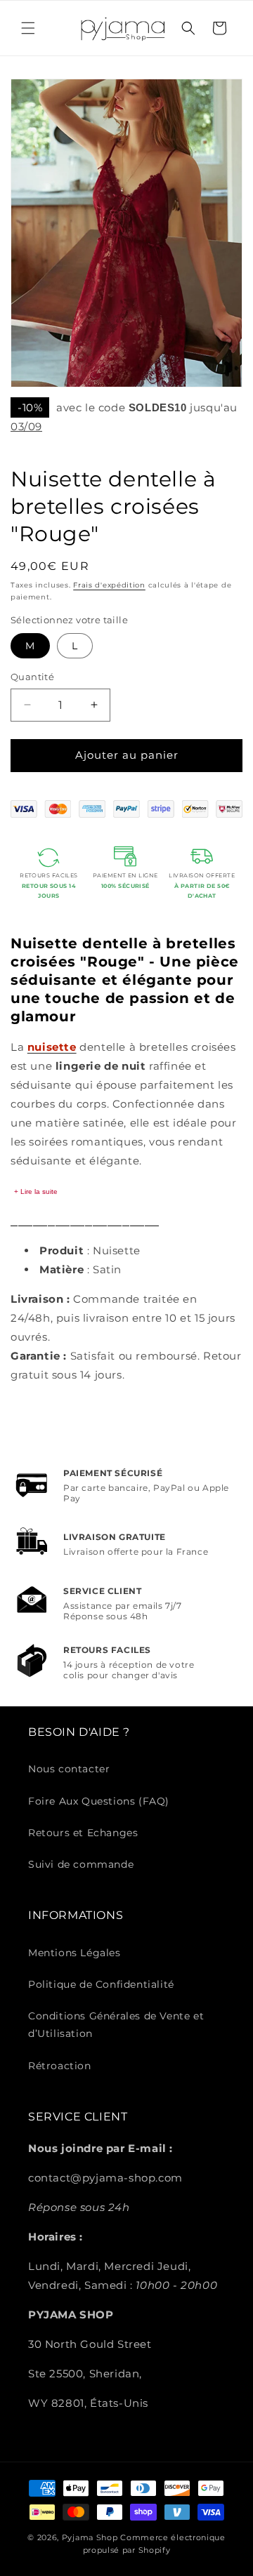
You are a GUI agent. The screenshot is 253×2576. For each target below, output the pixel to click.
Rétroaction (60, 2066)
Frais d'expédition (109, 585)
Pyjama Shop (90, 2537)
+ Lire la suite (36, 1191)
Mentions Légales (74, 1953)
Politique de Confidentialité (101, 1984)
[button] (28, 28)
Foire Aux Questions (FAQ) (99, 1801)
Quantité (32, 677)
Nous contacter (69, 1769)
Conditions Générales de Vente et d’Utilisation (116, 2025)
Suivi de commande (81, 1864)
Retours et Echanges (83, 1833)
